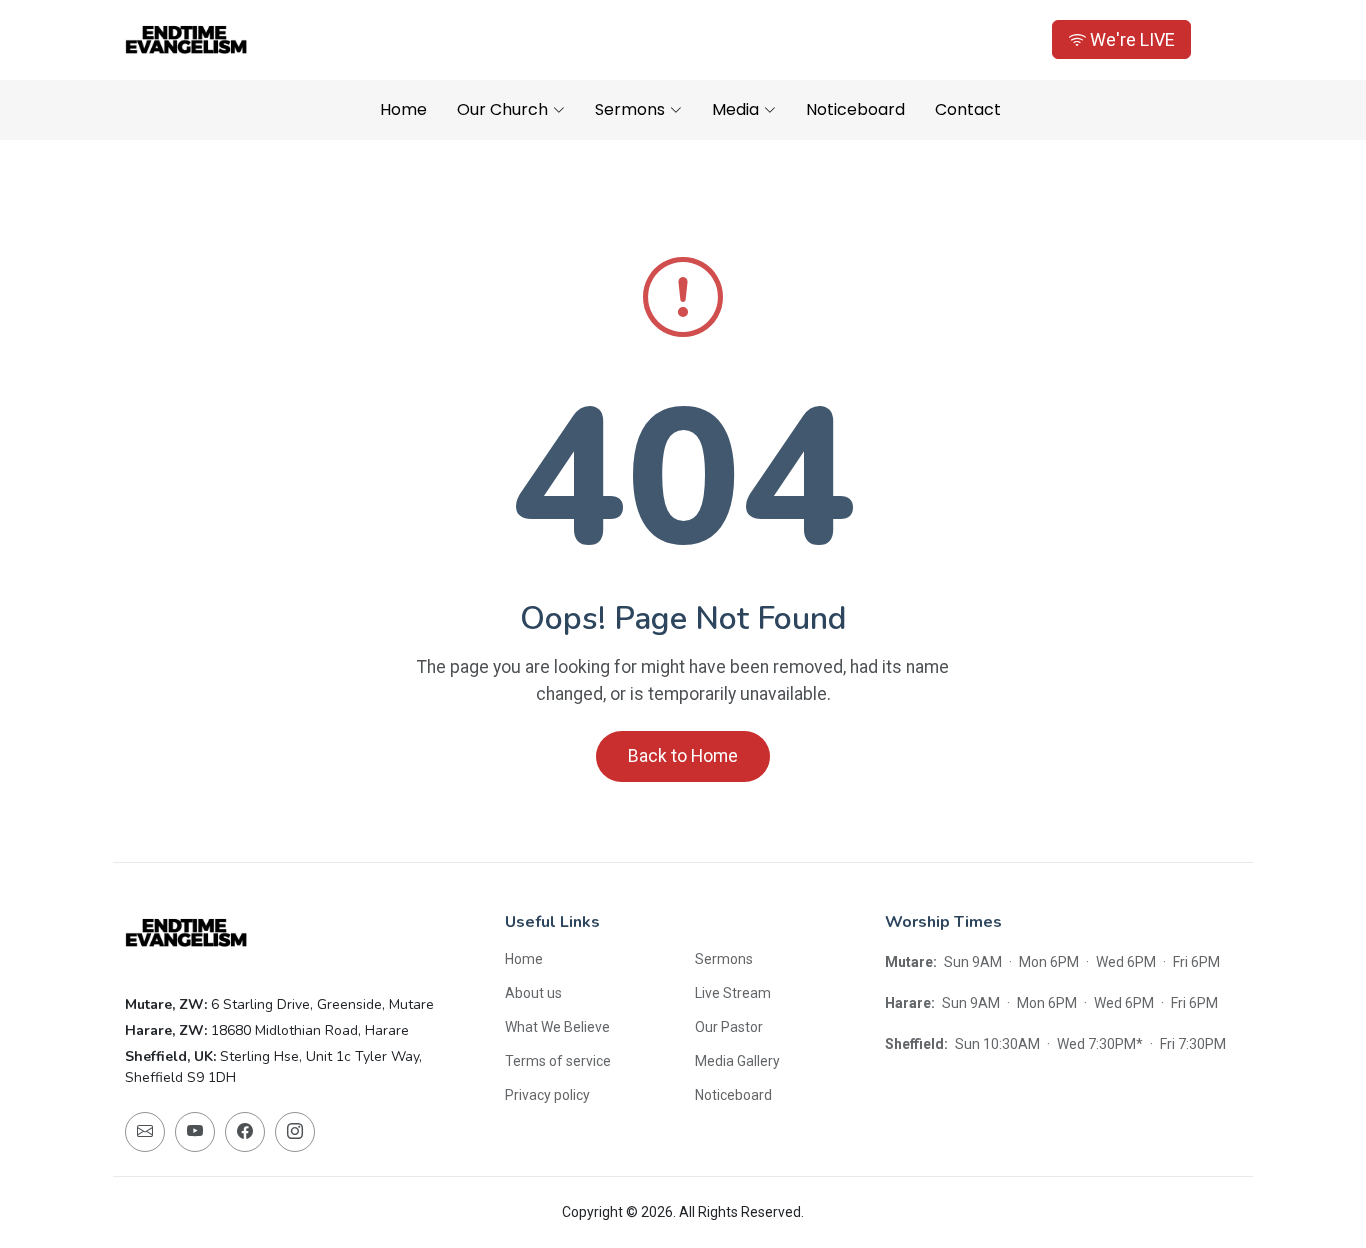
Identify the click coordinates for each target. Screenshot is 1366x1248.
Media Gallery (737, 1061)
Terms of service (558, 1061)
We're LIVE (1130, 39)
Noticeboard (855, 109)
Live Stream (733, 993)
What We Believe (557, 1027)
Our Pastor (729, 1027)
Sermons (724, 959)
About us (533, 993)
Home (403, 109)
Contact (968, 109)
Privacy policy (547, 1095)
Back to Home (683, 756)
